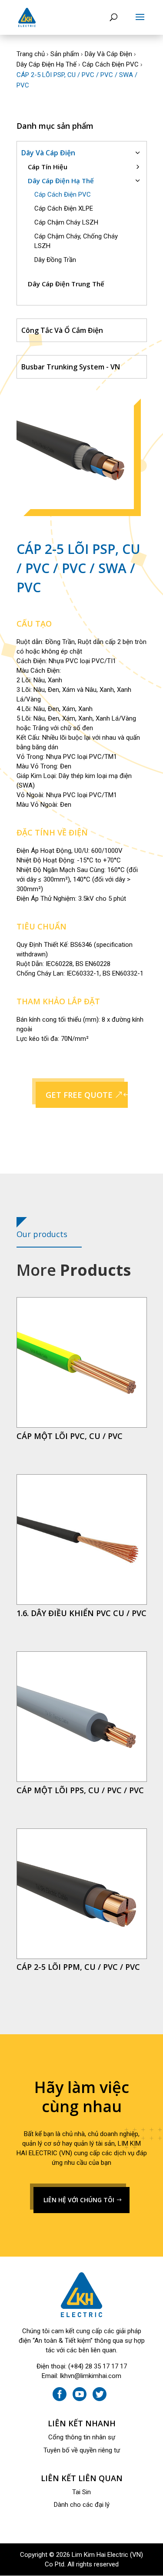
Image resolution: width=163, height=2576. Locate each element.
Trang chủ (31, 54)
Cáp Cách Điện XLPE (64, 208)
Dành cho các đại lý (82, 2505)
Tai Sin (81, 2492)
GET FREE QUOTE (79, 1095)
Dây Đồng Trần (55, 260)
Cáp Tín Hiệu (48, 167)
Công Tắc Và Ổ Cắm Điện (62, 330)
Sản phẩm (65, 54)
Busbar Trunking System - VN (71, 367)
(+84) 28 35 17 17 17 (98, 2366)
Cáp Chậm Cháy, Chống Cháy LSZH (76, 241)
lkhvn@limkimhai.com (91, 2376)
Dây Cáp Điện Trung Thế (66, 284)
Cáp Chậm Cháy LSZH (66, 222)
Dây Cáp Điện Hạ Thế (47, 64)
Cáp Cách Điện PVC (110, 64)
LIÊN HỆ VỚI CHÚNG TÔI (79, 2200)
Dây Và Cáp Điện (108, 54)
